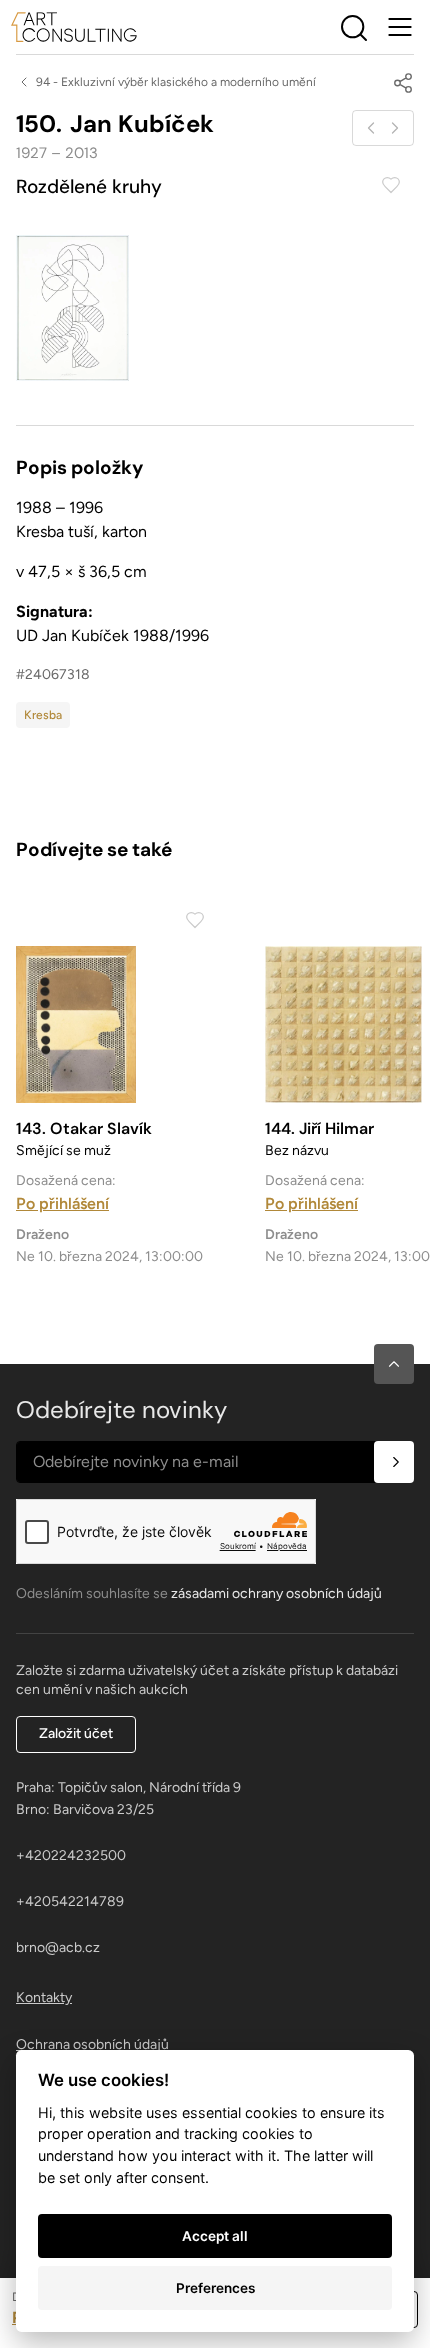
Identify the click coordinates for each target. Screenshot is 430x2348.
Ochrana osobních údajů (92, 2044)
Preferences (215, 2288)
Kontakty (44, 1997)
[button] (394, 1364)
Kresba (43, 715)
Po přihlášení (62, 1203)
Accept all (215, 2236)
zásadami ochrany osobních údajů (276, 1593)
